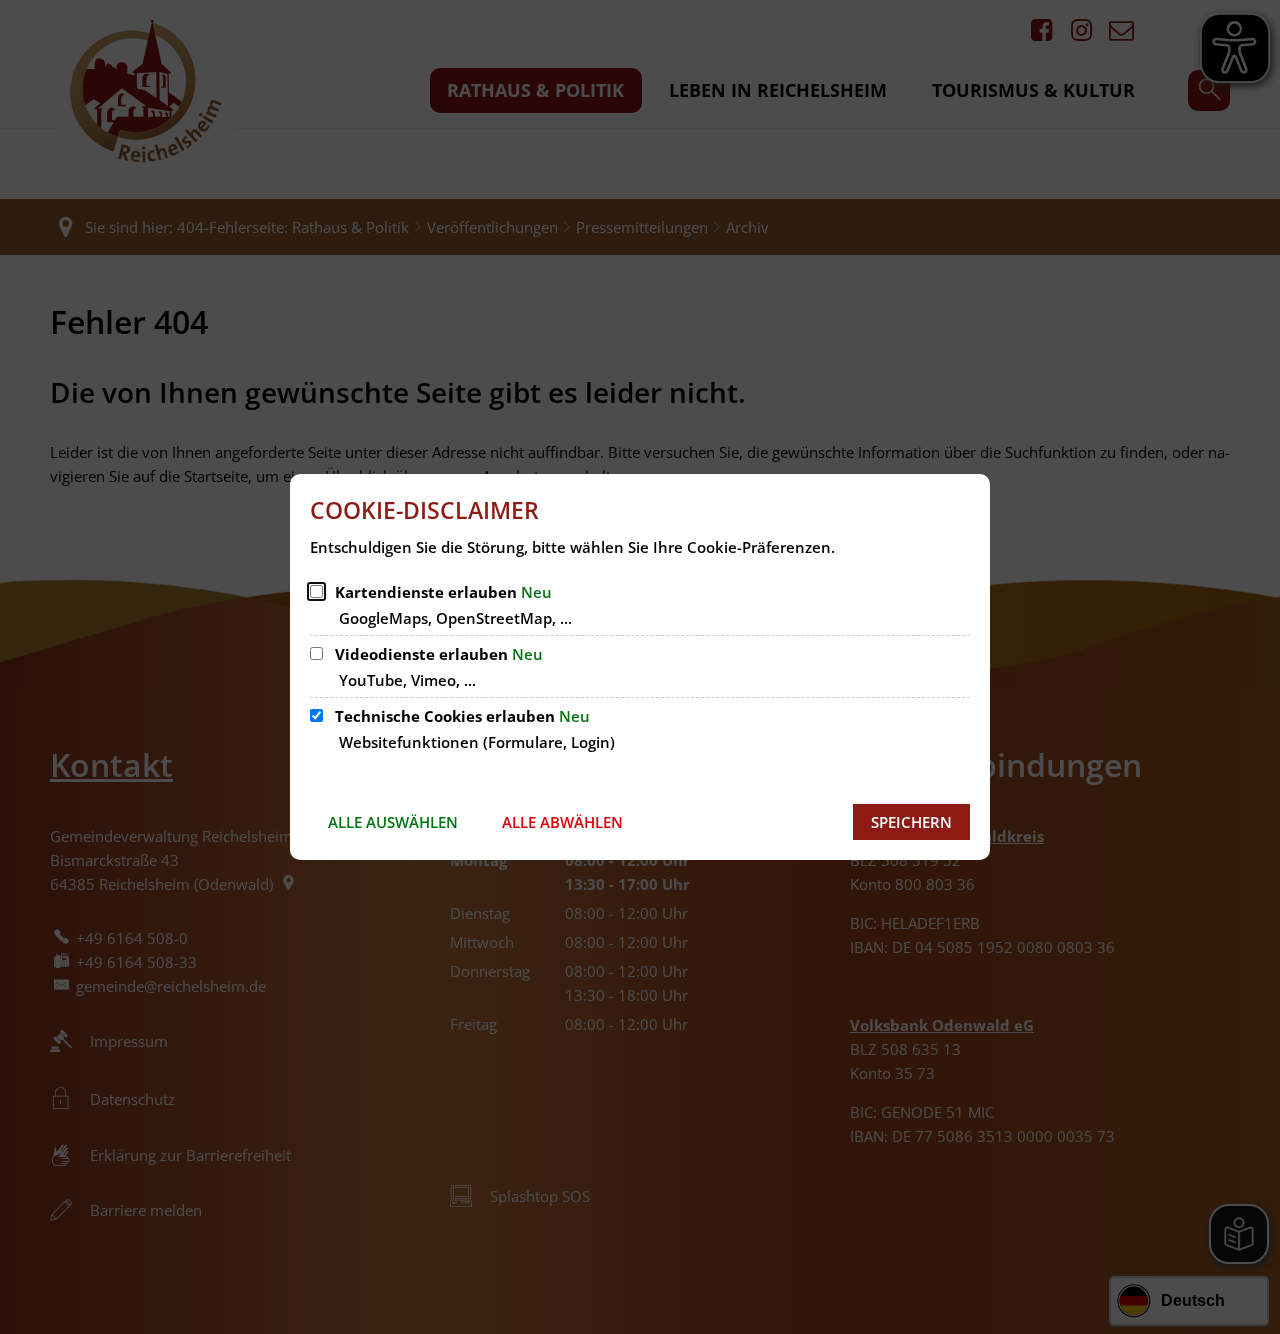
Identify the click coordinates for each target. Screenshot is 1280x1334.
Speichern (911, 822)
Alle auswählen (393, 822)
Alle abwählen (562, 822)
